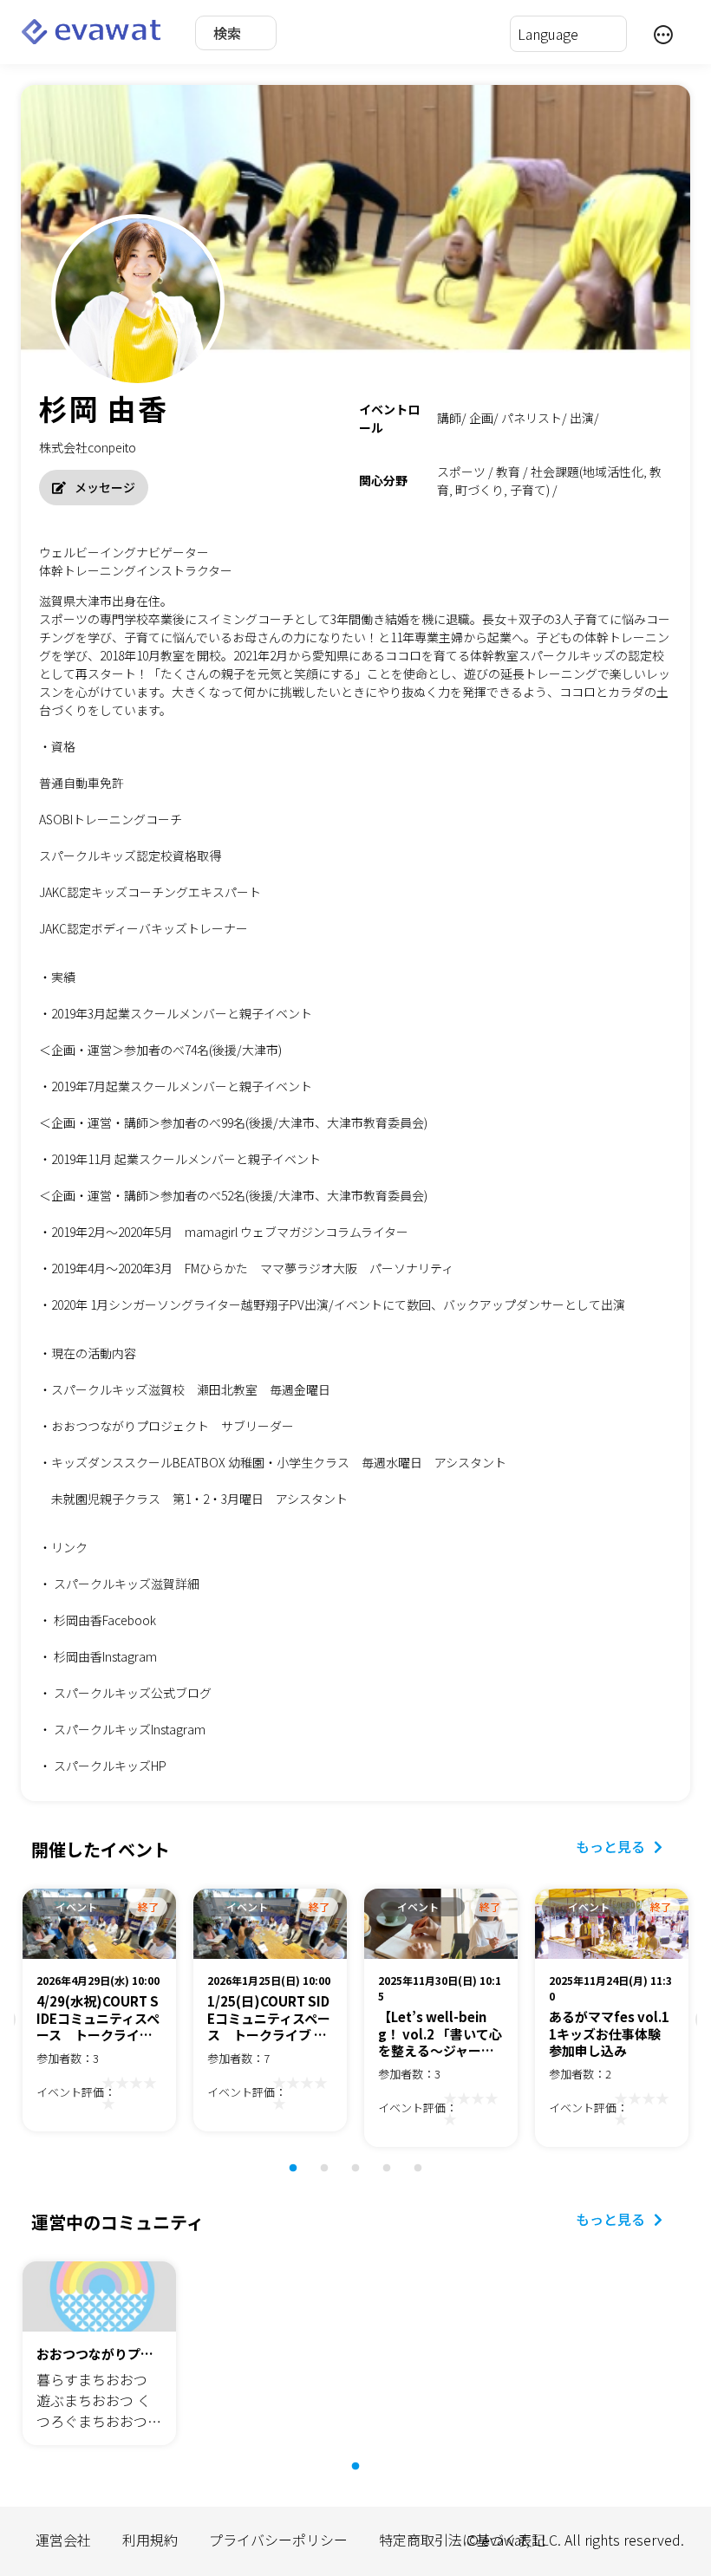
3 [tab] (364, 2177)
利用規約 (150, 2540)
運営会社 (63, 2540)
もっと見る (610, 1846)
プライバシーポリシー (278, 2540)
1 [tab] (302, 2177)
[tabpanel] (99, 2012)
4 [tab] (395, 2177)
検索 (227, 33)
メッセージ (105, 487)
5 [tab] (427, 2177)
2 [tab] (333, 2177)
